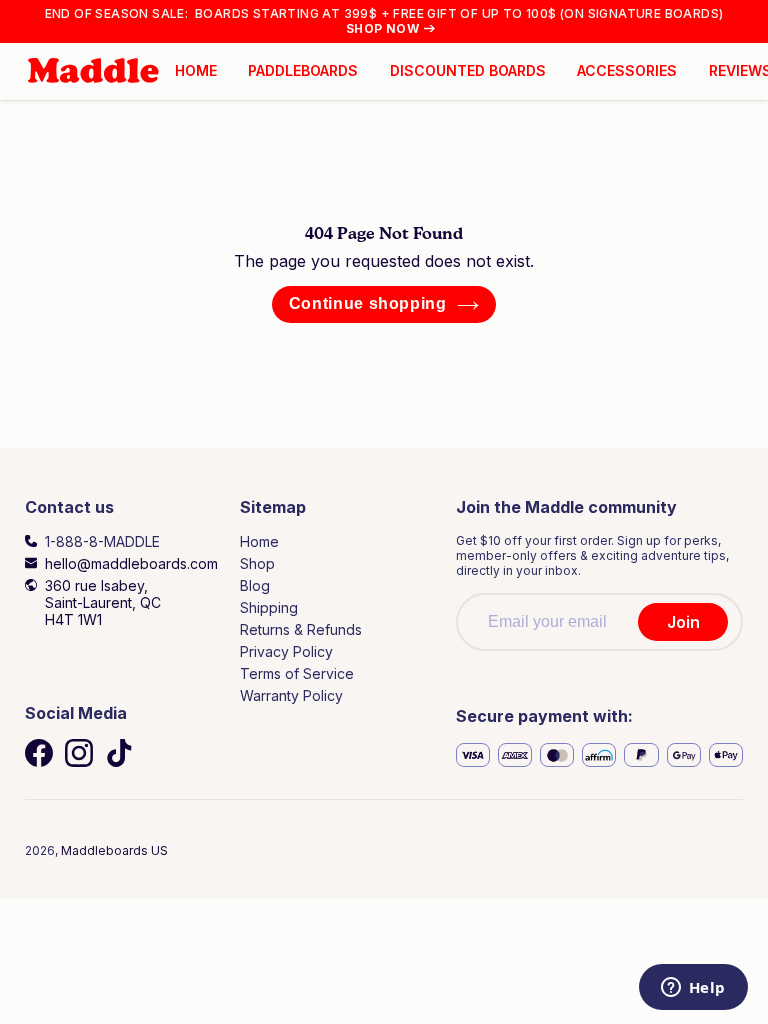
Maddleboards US (114, 850)
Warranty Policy (291, 695)
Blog (255, 585)
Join (683, 622)
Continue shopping (368, 303)
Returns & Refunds (301, 629)
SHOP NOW (382, 28)
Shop (257, 563)
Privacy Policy (286, 651)
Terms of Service (297, 673)
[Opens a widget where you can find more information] (693, 989)
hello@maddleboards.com (131, 563)
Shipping (269, 607)
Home (259, 541)
